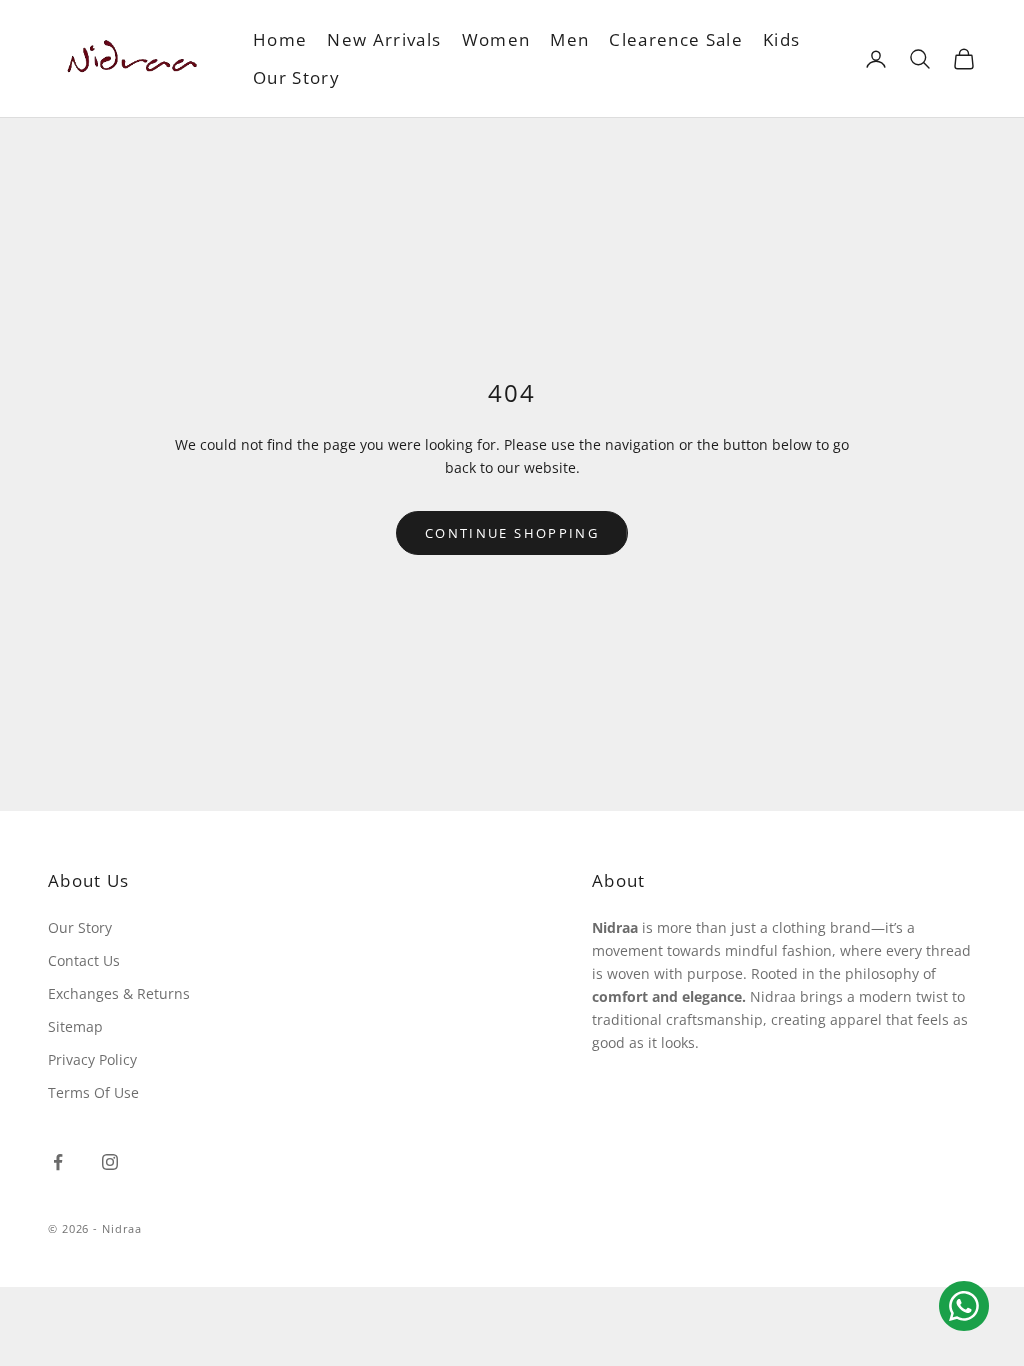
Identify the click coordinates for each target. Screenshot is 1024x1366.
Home (280, 39)
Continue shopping (512, 533)
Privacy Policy (92, 1059)
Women (496, 39)
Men (569, 39)
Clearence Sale (676, 39)
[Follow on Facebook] (58, 1162)
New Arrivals (384, 39)
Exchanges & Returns (119, 993)
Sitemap (75, 1026)
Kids (781, 39)
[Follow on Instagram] (110, 1162)
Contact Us (84, 960)
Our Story (296, 77)
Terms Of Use (93, 1092)
